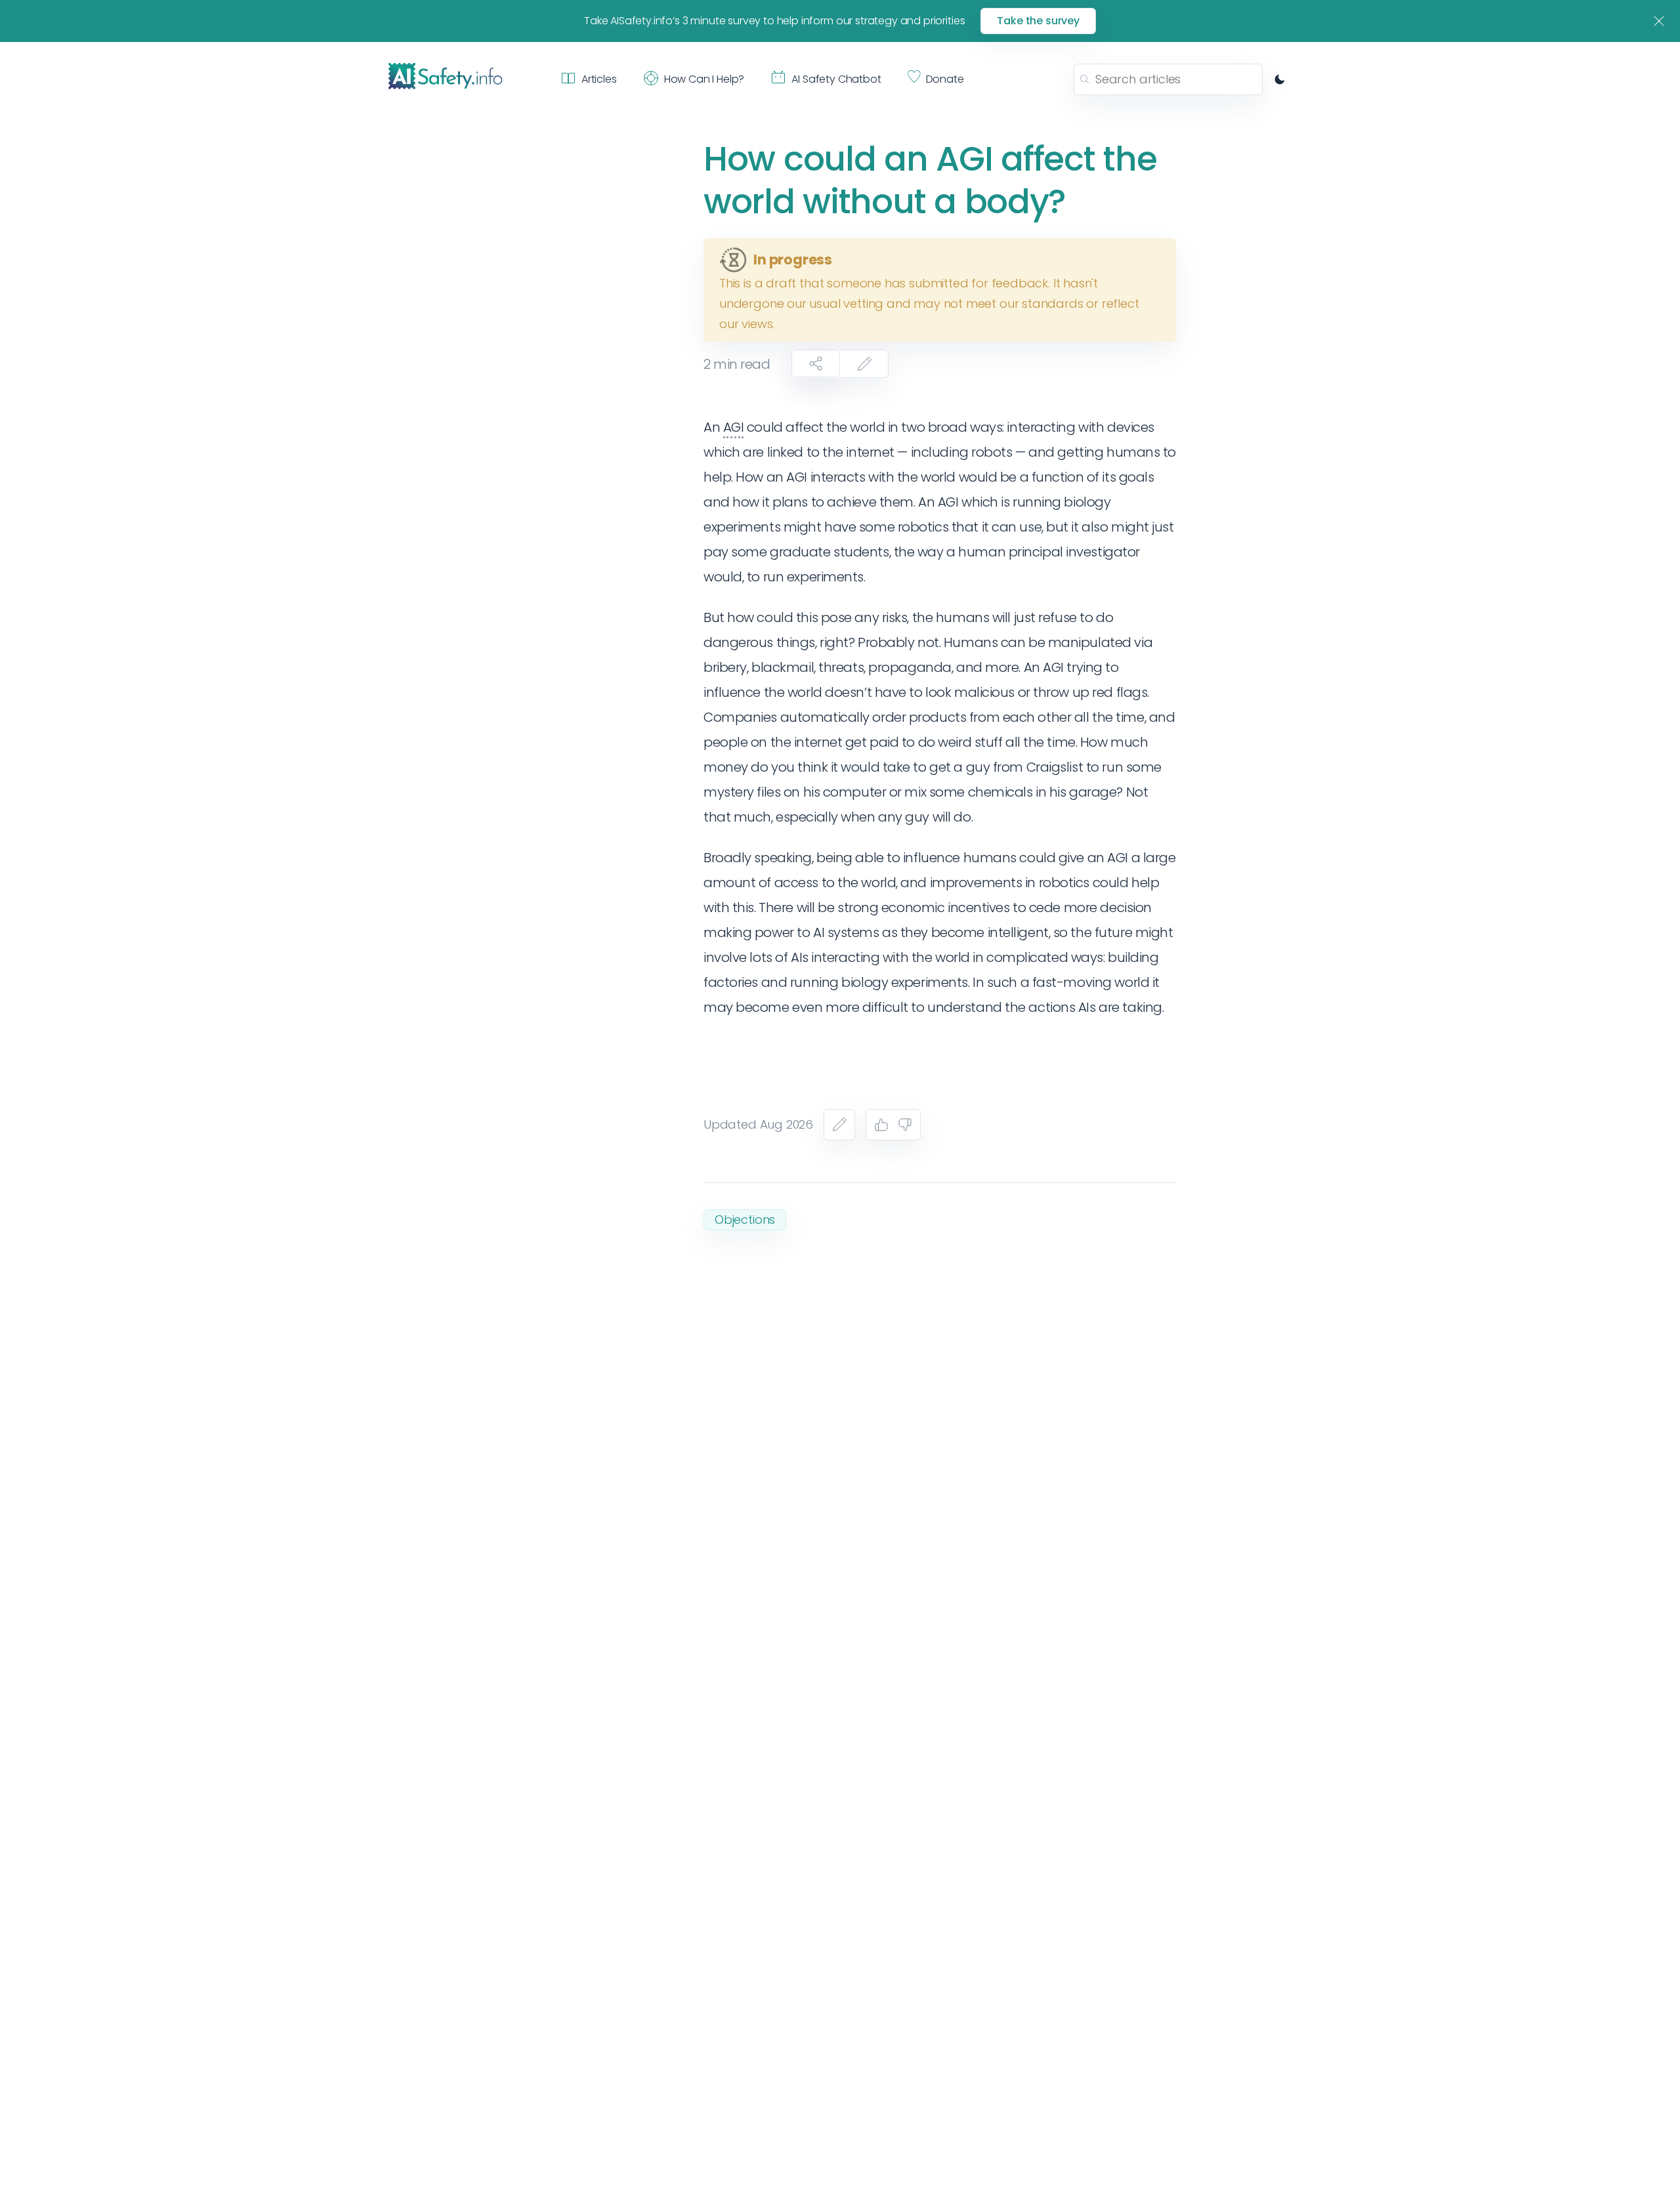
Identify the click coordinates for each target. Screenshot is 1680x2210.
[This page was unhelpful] (905, 1125)
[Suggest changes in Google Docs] (864, 364)
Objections (745, 1220)
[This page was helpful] (881, 1125)
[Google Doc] (839, 1125)
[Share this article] (816, 364)
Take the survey (1038, 21)
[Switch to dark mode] (1280, 79)
